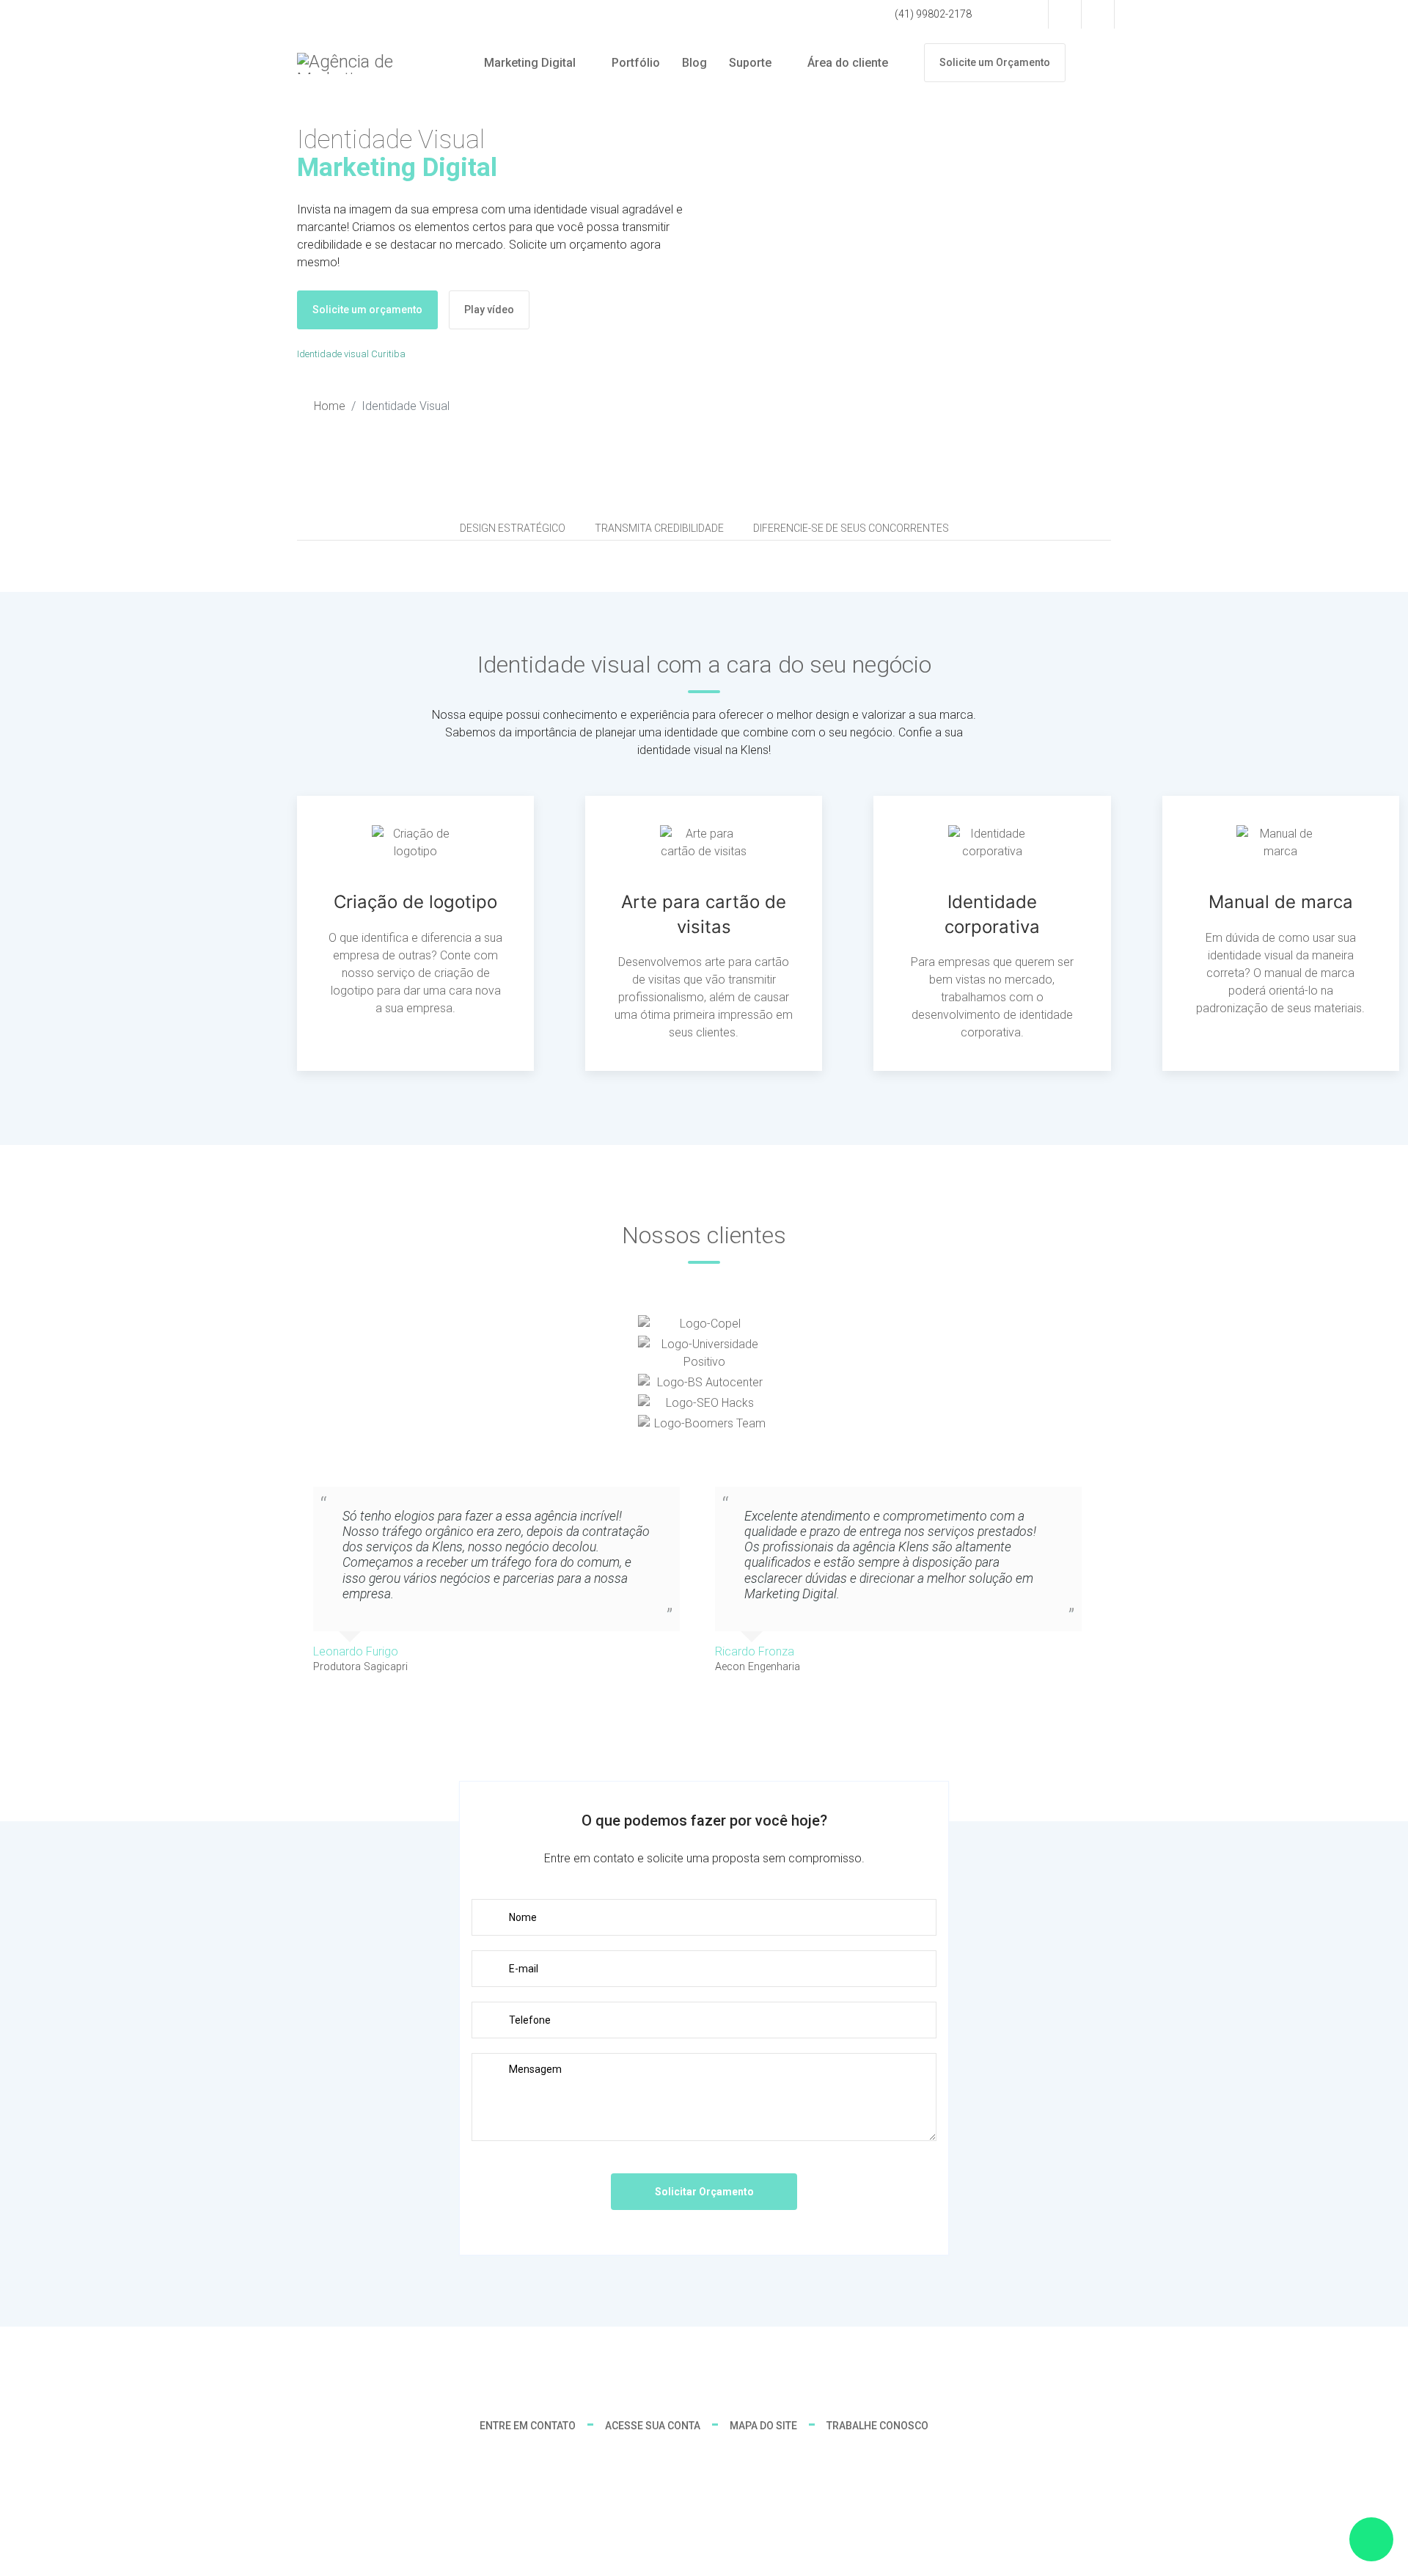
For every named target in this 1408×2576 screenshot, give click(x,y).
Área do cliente (848, 63)
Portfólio (636, 63)
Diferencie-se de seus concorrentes (851, 528)
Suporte (750, 63)
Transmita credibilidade (659, 528)
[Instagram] (1098, 14)
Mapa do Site (763, 2426)
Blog (694, 63)
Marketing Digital (530, 63)
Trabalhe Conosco (877, 2426)
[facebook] (1065, 14)
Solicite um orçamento (367, 310)
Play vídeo (489, 310)
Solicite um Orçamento (995, 62)
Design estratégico (513, 528)
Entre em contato (528, 2426)
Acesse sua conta (653, 2426)
